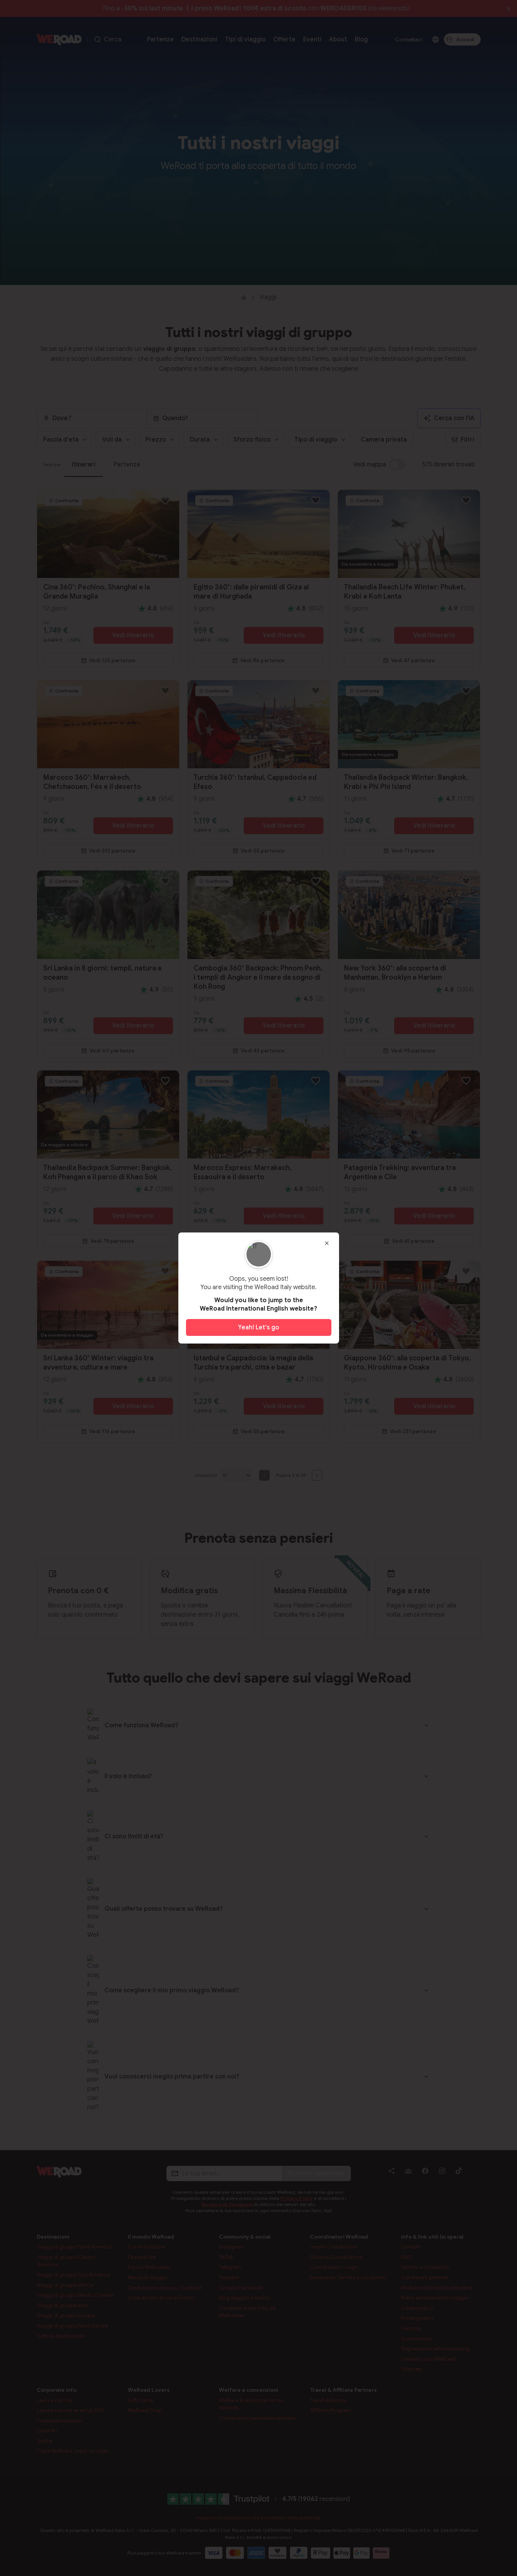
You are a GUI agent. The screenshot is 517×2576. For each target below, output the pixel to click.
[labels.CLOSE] (327, 1243)
